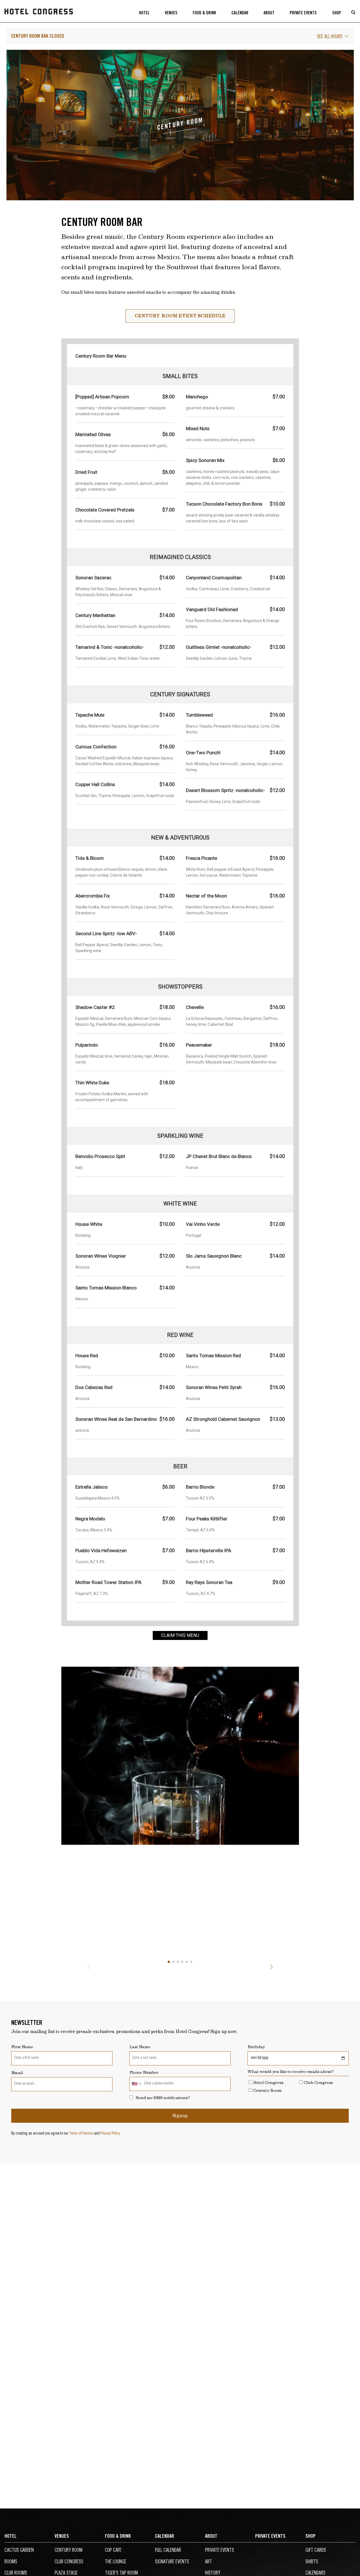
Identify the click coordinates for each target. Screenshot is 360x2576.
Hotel (144, 13)
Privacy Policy (110, 2134)
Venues (171, 13)
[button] (169, 1962)
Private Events (303, 13)
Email (17, 2073)
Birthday (256, 2047)
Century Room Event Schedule (180, 316)
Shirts (312, 2562)
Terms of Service (81, 2134)
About (269, 13)
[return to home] (39, 18)
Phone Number (144, 2073)
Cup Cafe (113, 2551)
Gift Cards (316, 2551)
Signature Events (172, 2562)
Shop (337, 13)
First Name (22, 2047)
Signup (180, 2116)
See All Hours (330, 37)
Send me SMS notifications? (163, 2098)
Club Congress (318, 2083)
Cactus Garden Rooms (19, 2556)
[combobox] (136, 2084)
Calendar (240, 13)
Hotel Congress (268, 2083)
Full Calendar (168, 2551)
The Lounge (116, 2562)
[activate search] (354, 13)
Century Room (267, 2091)
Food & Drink (204, 13)
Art (209, 2562)
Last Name (140, 2047)
